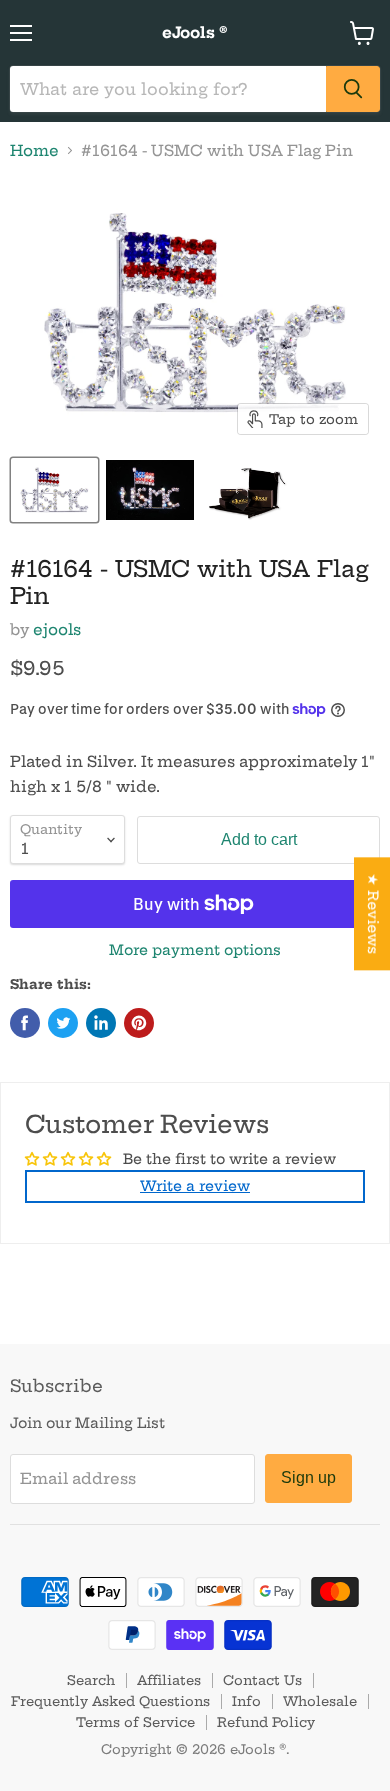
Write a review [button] (195, 1186)
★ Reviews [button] (373, 913)
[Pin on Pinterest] (139, 1023)
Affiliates (169, 1680)
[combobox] (168, 89)
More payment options (195, 950)
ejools (57, 629)
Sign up (308, 1477)
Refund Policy (266, 1722)
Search (91, 1680)
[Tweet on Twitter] (63, 1023)
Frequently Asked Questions (110, 1701)
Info (246, 1701)
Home (34, 150)
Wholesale (320, 1701)
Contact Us (262, 1680)
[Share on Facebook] (25, 1023)
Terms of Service (135, 1722)
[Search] (353, 89)
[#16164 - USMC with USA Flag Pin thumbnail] (54, 490)
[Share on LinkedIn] (101, 1023)
